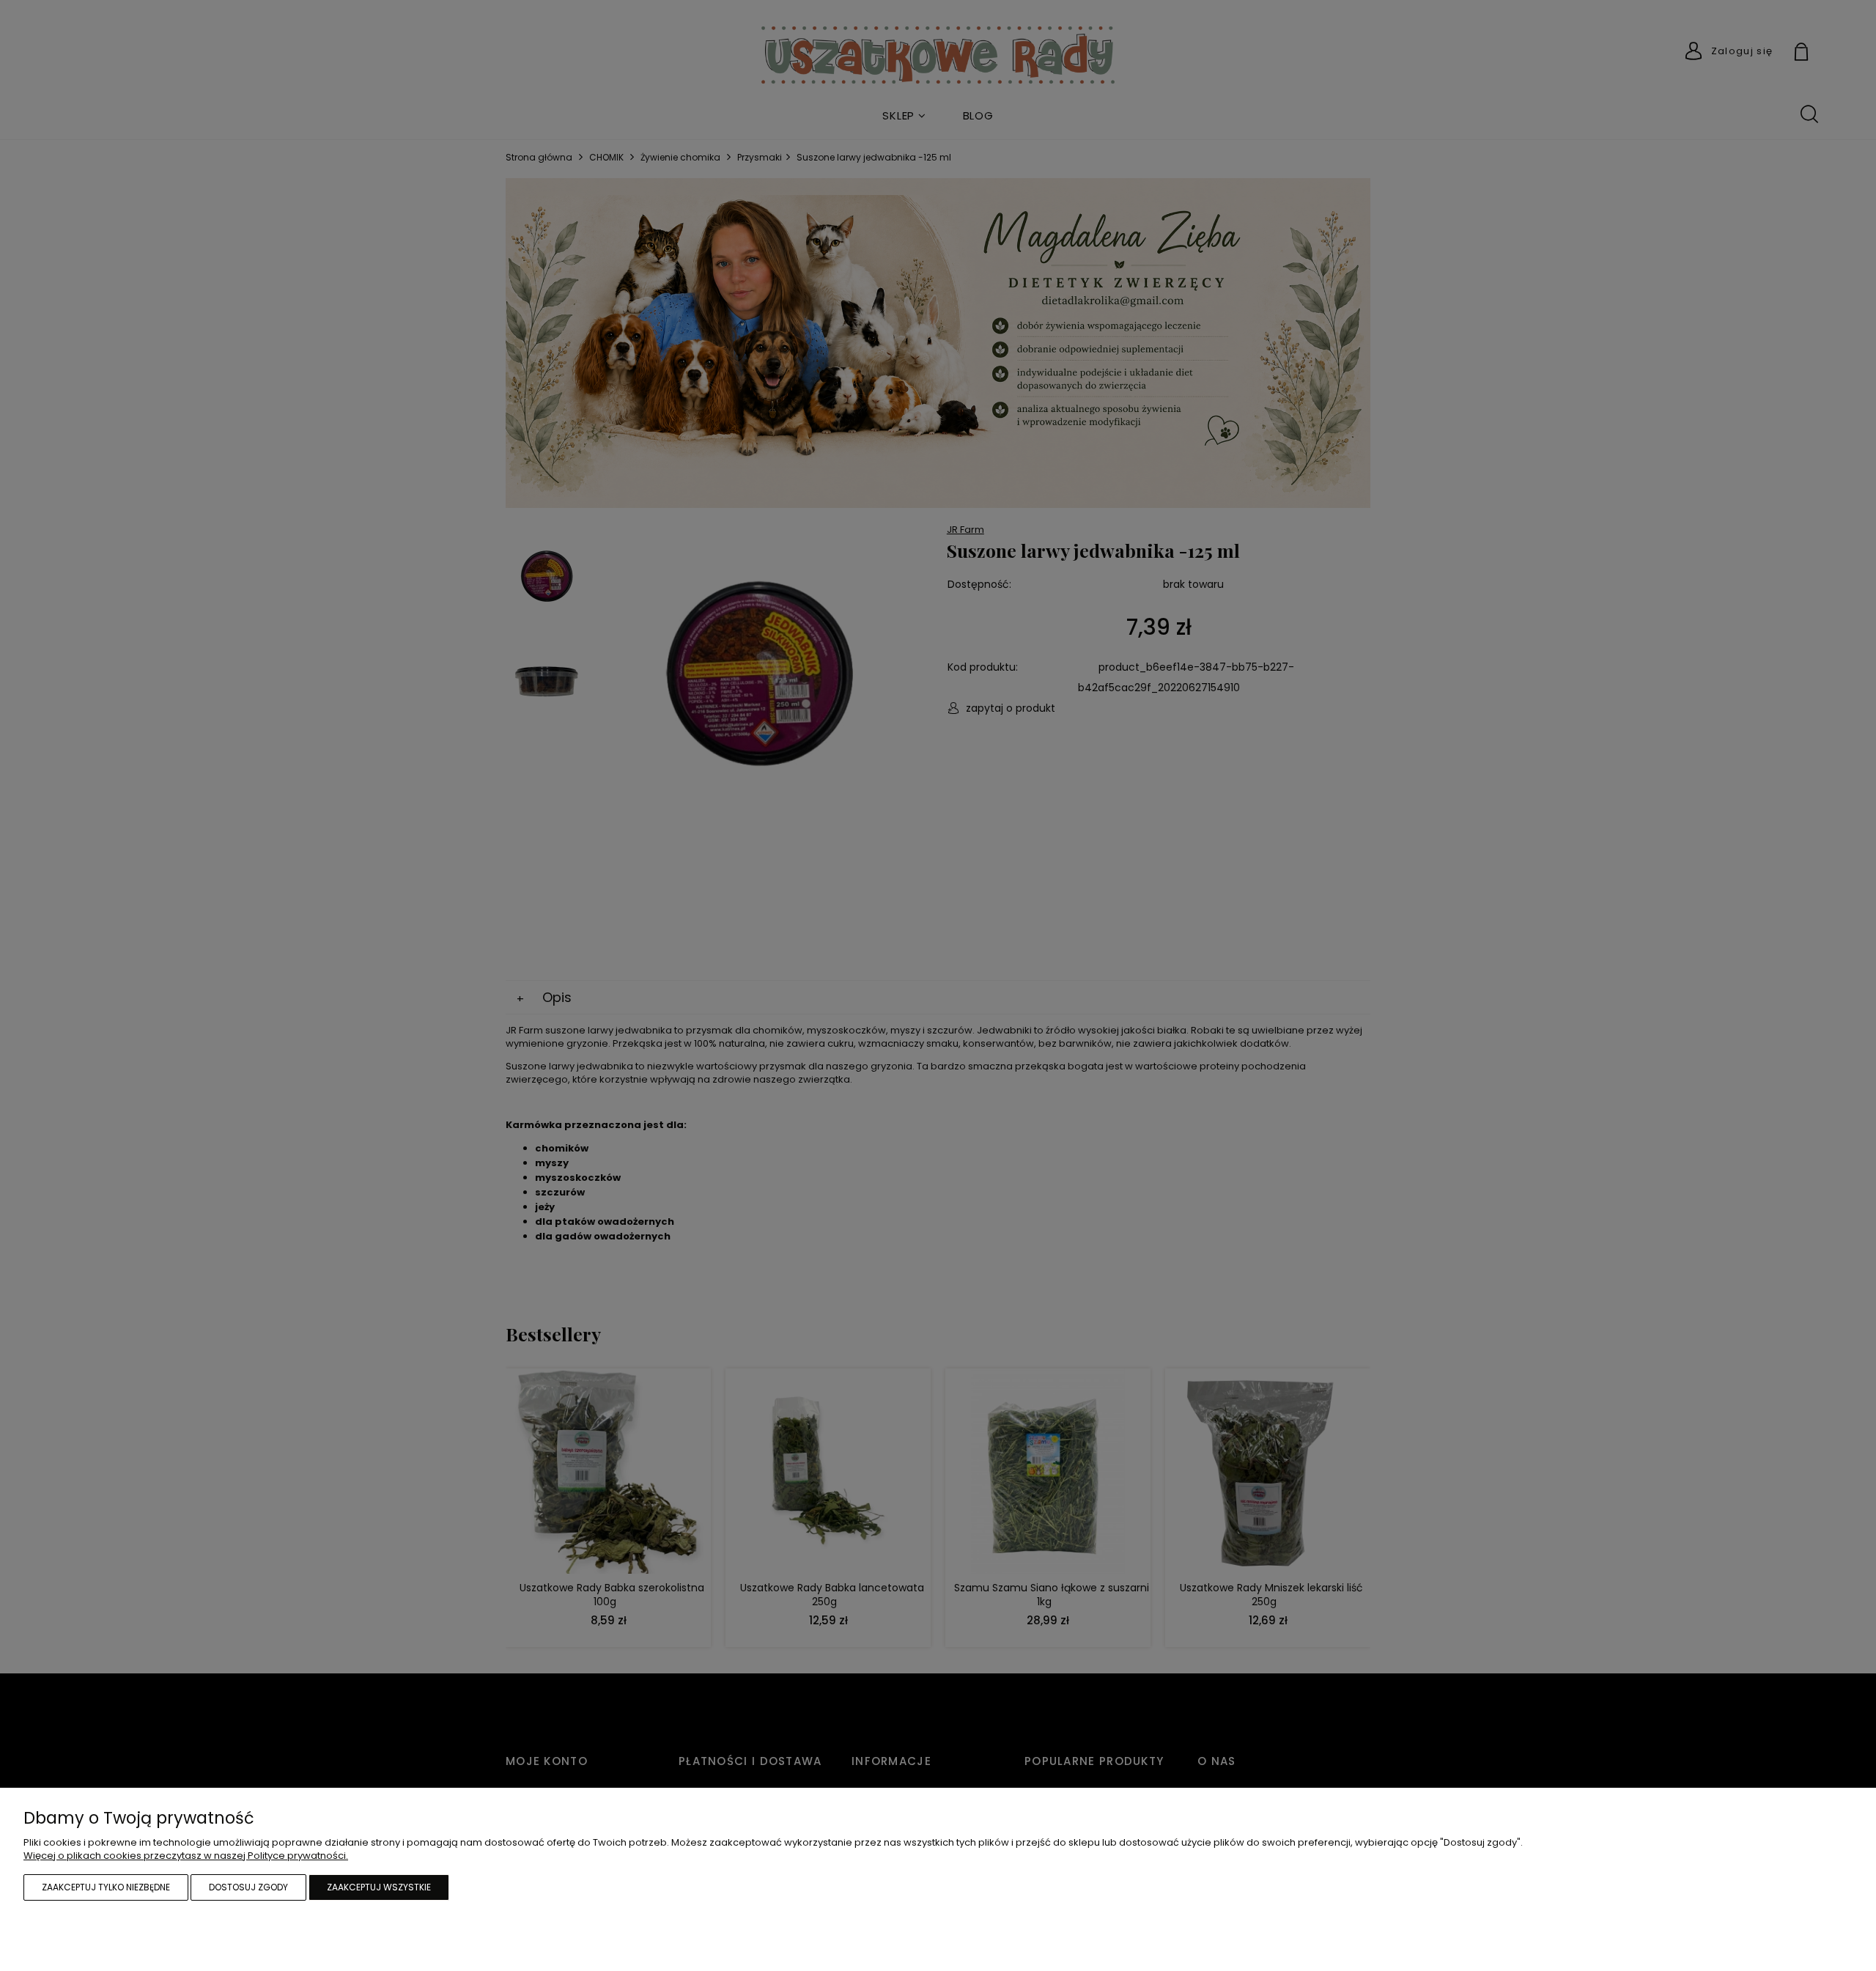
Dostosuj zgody (248, 1887)
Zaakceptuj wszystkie (379, 1887)
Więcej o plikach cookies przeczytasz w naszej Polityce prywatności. (186, 1856)
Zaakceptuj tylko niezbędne (106, 1887)
